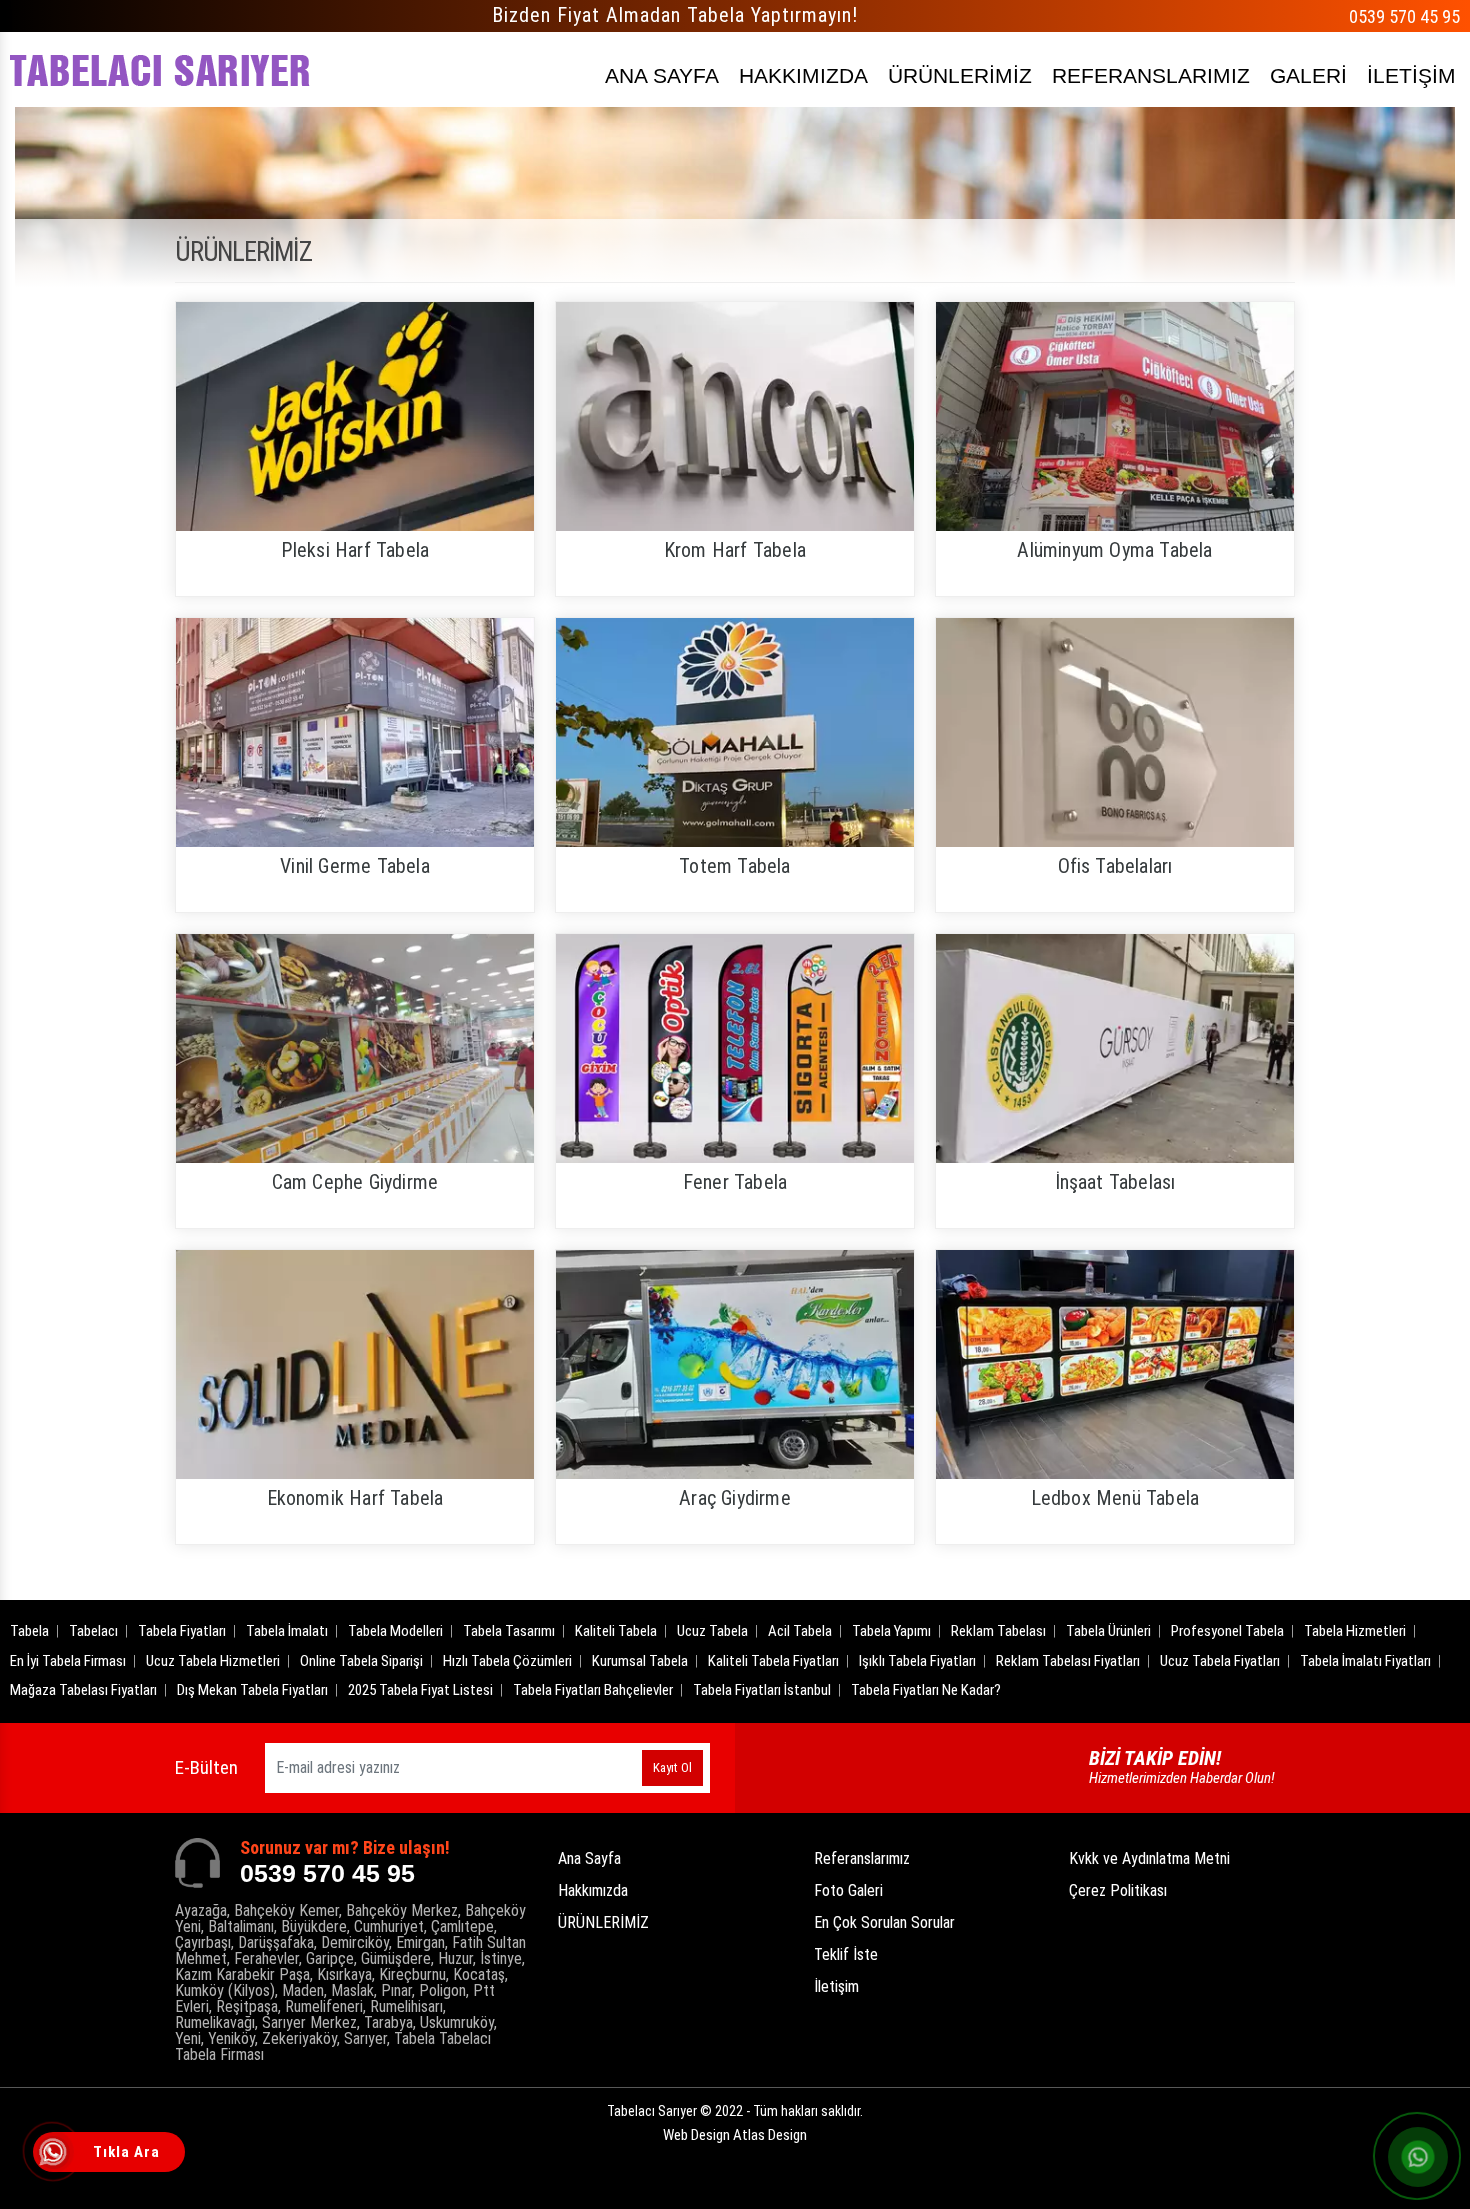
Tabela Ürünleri (1108, 1631)
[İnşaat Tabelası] (1115, 1048)
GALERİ (1308, 75)
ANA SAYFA (662, 75)
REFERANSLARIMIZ (1151, 75)
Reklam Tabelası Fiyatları (1068, 1661)
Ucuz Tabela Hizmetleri (213, 1661)
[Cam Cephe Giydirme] (355, 1048)
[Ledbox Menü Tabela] (1115, 1364)
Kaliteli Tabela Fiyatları (773, 1661)
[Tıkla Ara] (55, 2154)
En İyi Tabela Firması (68, 1661)
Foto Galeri (848, 1890)
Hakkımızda (593, 1890)
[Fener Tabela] (735, 1048)
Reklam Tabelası (998, 1631)
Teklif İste (846, 1954)
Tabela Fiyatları (182, 1631)
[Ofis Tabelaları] (1115, 732)
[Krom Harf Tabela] (735, 416)
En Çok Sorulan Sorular (884, 1922)
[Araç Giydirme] (735, 1364)
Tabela (29, 1631)
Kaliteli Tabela (616, 1631)
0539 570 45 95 (1404, 16)
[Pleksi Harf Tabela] (355, 416)
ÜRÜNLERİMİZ (960, 75)
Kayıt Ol (672, 1767)
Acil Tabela (800, 1631)
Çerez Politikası (1118, 1890)
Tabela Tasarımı (509, 1631)
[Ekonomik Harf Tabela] (355, 1364)
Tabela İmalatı (287, 1631)
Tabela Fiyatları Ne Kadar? (926, 1690)
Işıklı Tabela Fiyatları (917, 1661)
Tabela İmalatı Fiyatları (1365, 1661)
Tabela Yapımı (891, 1631)
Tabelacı (93, 1631)
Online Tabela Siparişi (361, 1661)
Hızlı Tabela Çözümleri (507, 1661)
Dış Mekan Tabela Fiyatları (252, 1690)
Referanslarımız (862, 1858)
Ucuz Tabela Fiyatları (1220, 1661)
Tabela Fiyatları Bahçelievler (593, 1690)
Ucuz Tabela (712, 1631)
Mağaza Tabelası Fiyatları (83, 1690)
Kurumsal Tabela (640, 1661)
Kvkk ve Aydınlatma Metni (1149, 1858)
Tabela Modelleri (395, 1631)
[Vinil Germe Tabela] (355, 732)
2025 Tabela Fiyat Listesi (420, 1690)
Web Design (735, 2135)
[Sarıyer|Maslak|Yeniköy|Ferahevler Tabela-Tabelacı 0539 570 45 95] (160, 70)
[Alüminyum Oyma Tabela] (1115, 416)
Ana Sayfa (589, 1858)
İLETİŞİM (1411, 75)
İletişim (836, 1986)
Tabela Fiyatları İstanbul (762, 1690)
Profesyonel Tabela (1227, 1631)
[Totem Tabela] (735, 732)
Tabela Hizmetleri (1355, 1631)
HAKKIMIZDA (803, 75)
